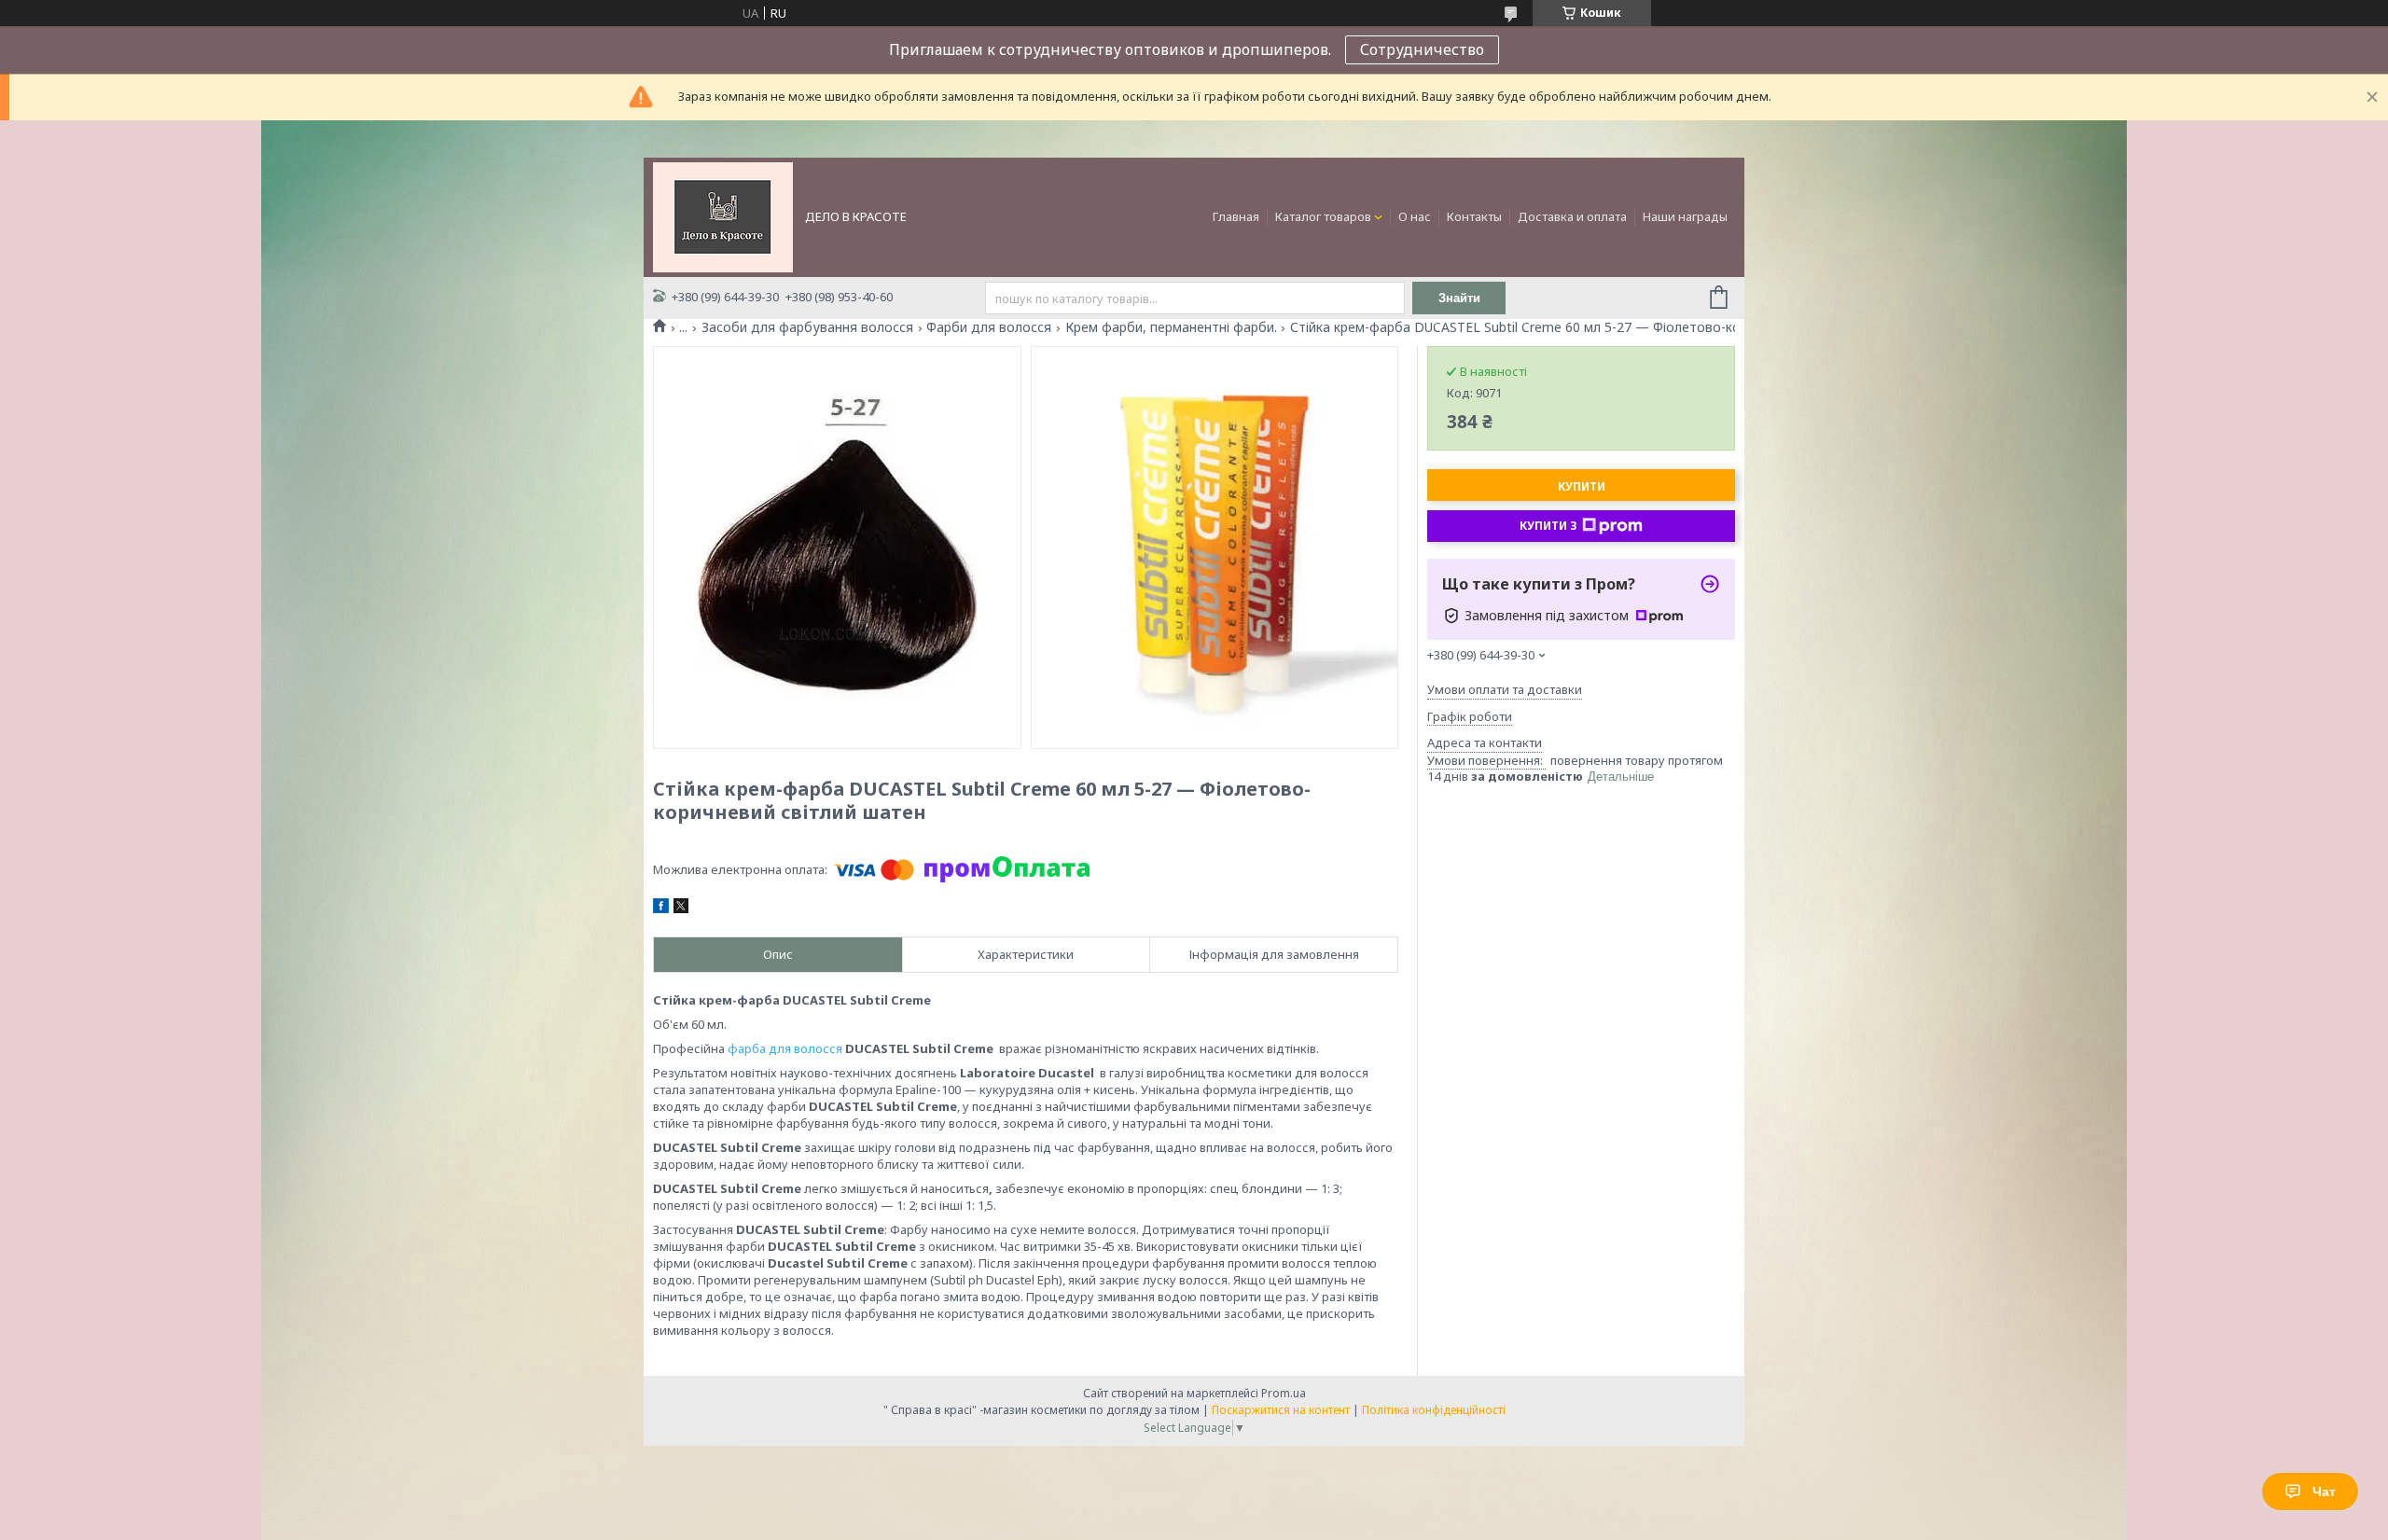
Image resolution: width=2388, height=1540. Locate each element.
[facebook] (661, 909)
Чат (2324, 1491)
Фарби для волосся (989, 327)
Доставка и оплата (1572, 216)
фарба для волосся (785, 1048)
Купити (1582, 486)
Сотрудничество (1422, 49)
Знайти (1459, 298)
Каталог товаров (1323, 216)
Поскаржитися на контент (1281, 1410)
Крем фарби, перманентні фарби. (1171, 327)
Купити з (1548, 526)
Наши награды (1685, 216)
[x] (681, 909)
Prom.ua (1284, 1393)
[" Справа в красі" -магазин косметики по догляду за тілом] (723, 215)
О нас (1415, 216)
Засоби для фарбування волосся (807, 327)
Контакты (1474, 216)
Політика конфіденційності (1434, 1410)
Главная (1236, 216)
